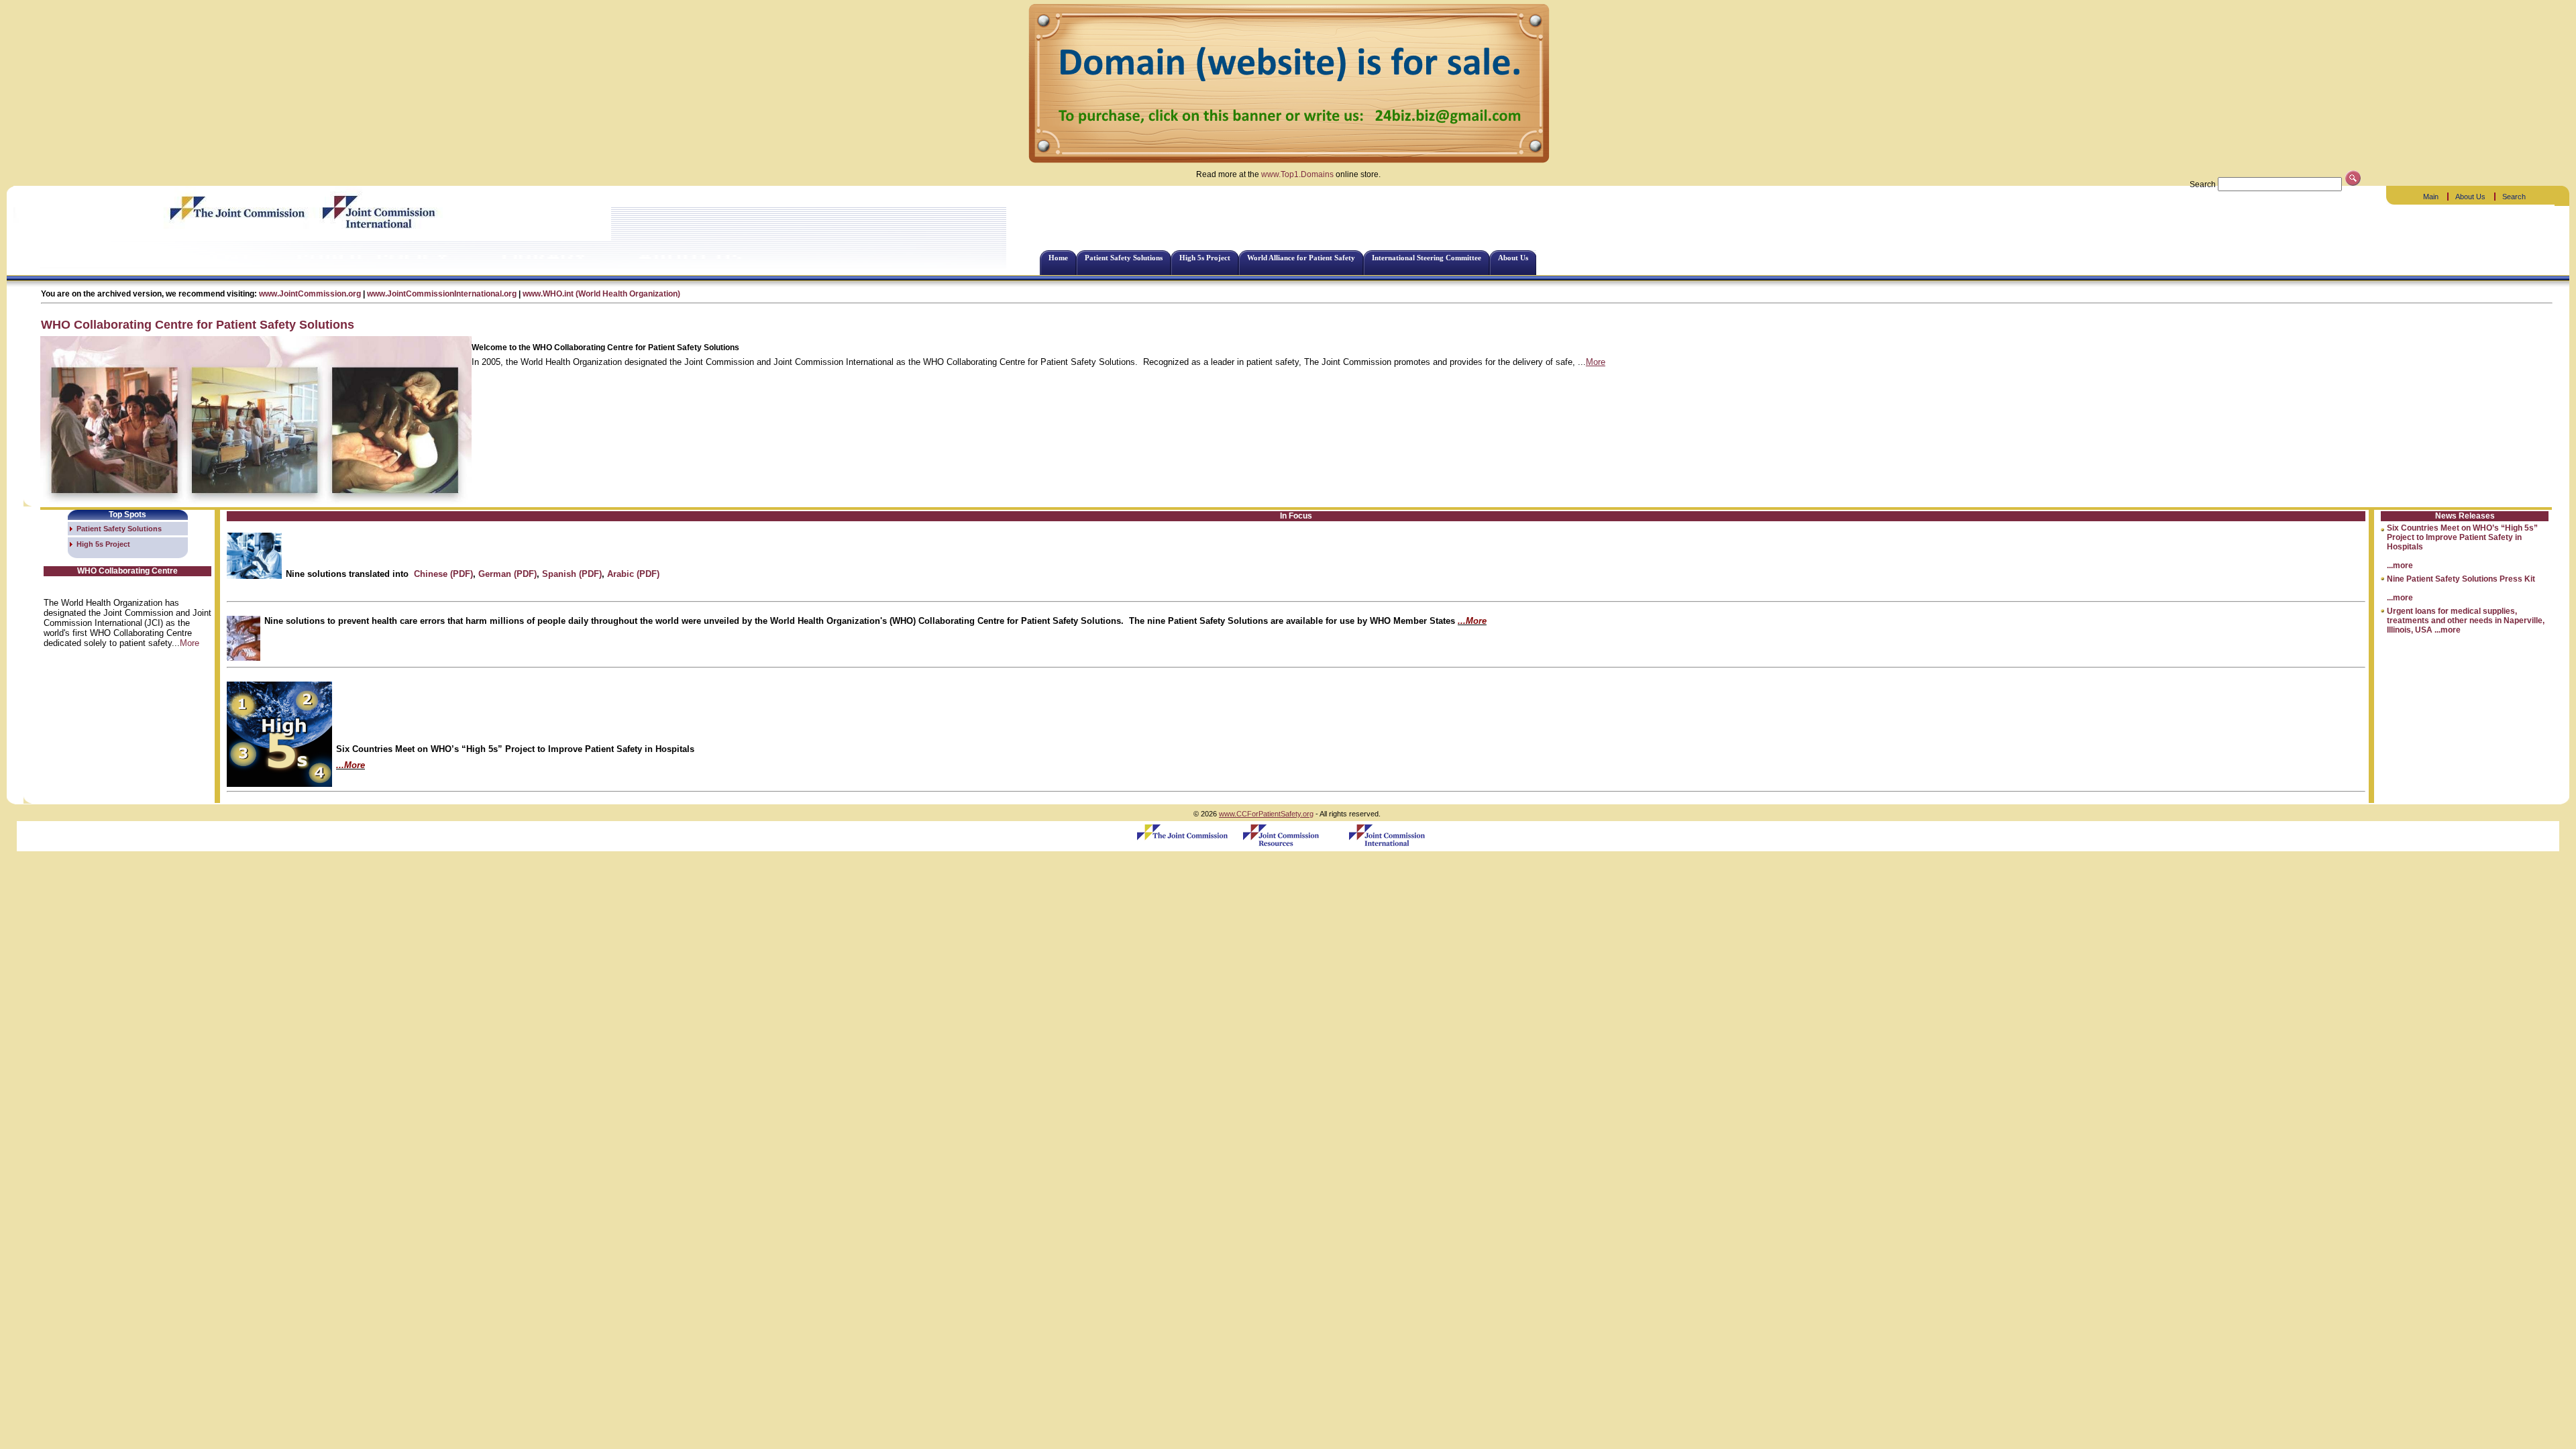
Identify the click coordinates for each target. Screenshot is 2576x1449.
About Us (2470, 197)
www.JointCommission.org (310, 294)
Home (1058, 258)
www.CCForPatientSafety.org (1266, 814)
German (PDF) (507, 574)
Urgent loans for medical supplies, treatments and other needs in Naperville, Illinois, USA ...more (2466, 621)
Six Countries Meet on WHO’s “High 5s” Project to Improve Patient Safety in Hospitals (2462, 537)
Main (2431, 197)
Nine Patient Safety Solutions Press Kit (2461, 579)
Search (2514, 197)
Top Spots (127, 515)
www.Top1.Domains (1297, 174)
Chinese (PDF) (443, 574)
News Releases (2465, 516)
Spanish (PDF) (572, 574)
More (1596, 362)
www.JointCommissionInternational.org (442, 294)
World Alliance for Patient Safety (1301, 258)
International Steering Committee (1427, 258)
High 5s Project (1205, 258)
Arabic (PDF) (633, 574)
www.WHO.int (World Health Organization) (601, 294)
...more (2400, 566)
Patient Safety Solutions (1124, 258)
